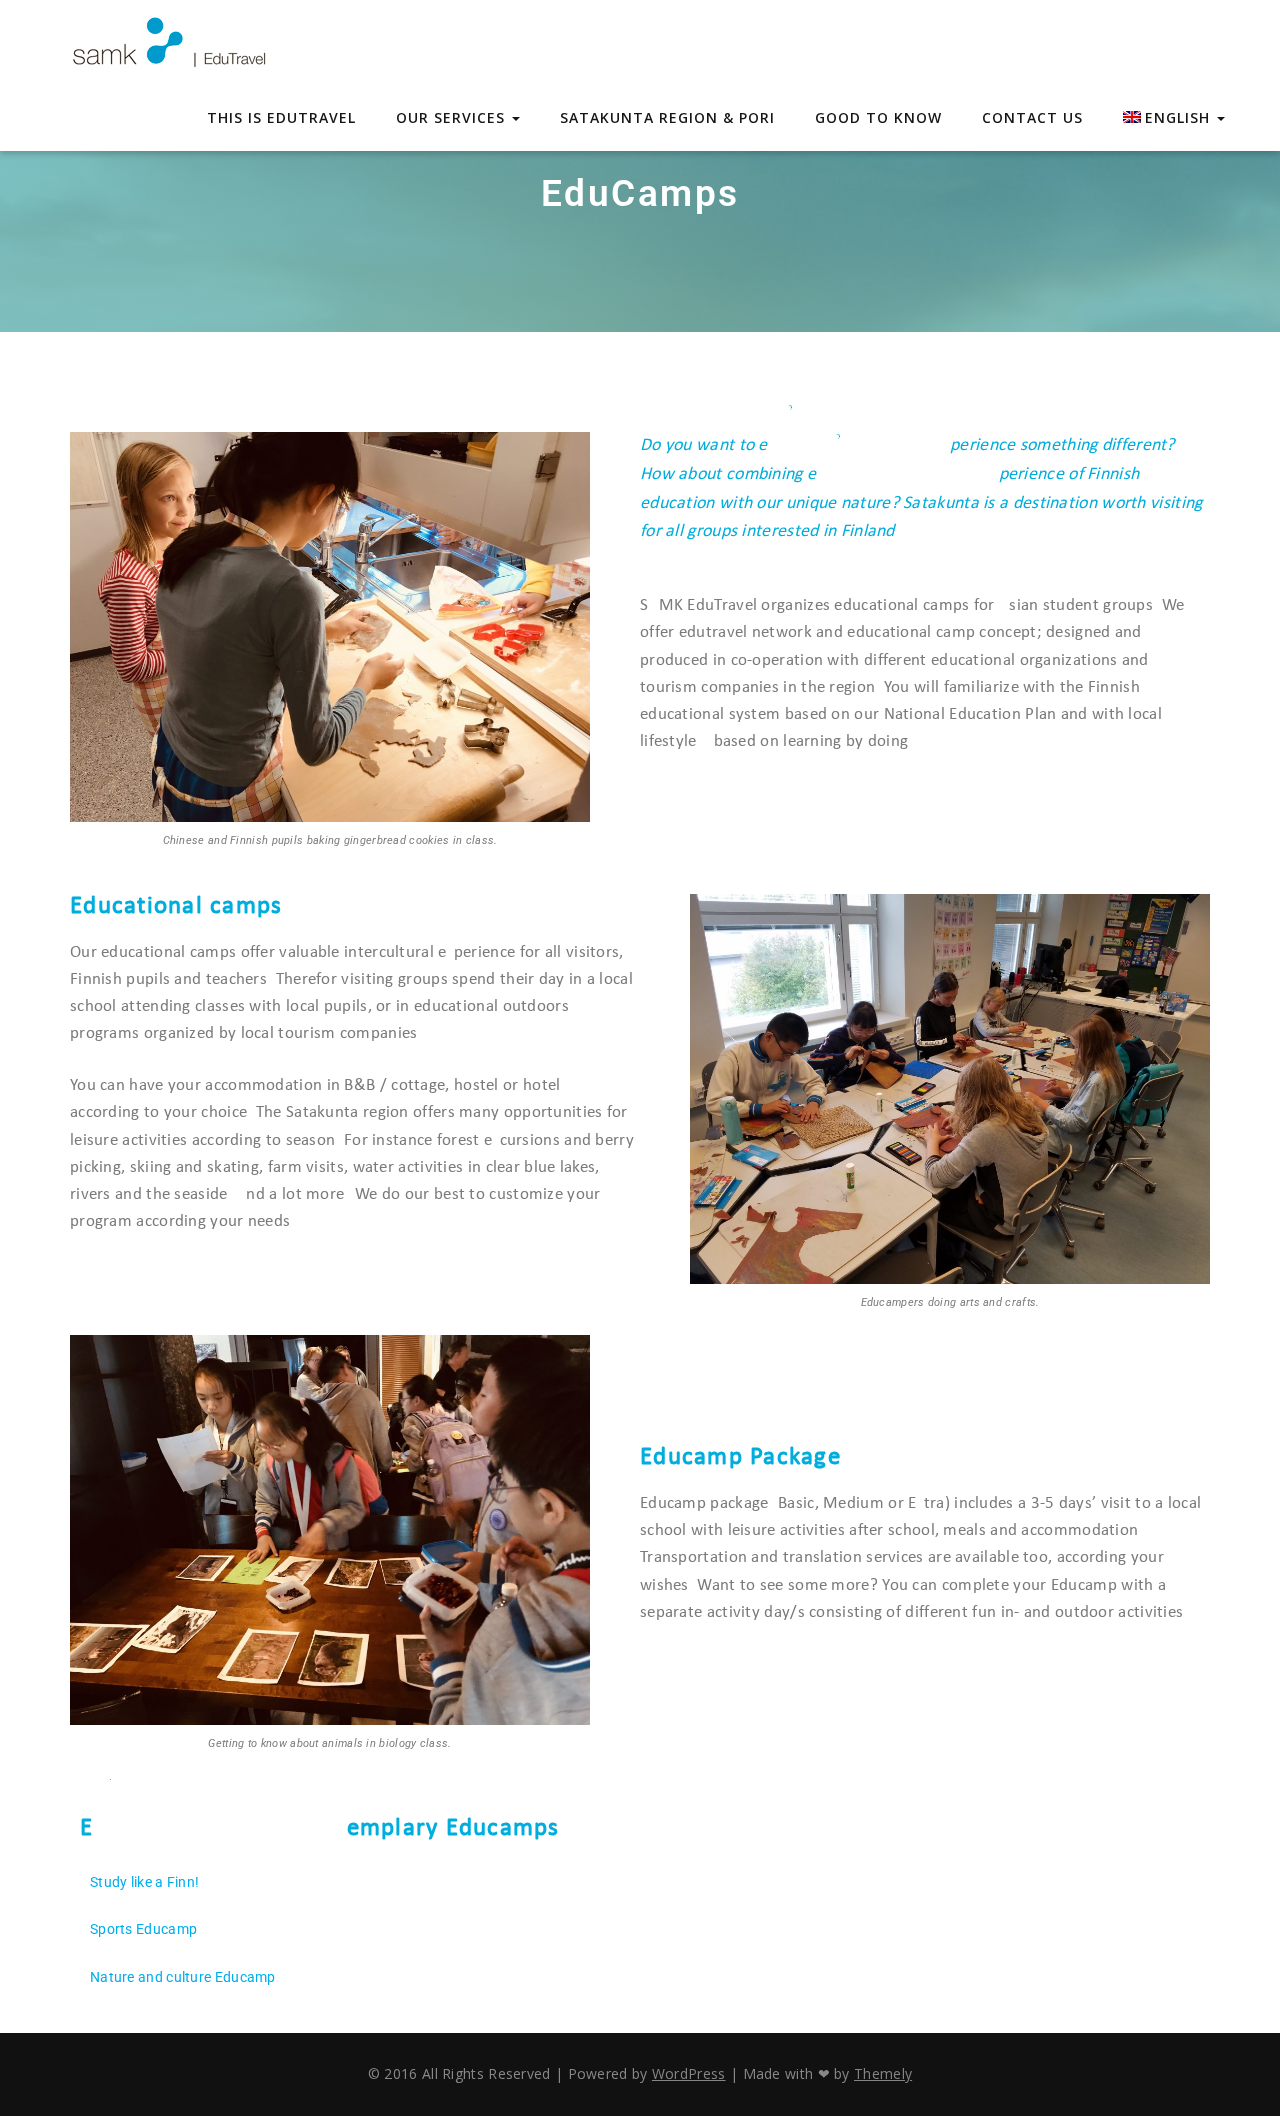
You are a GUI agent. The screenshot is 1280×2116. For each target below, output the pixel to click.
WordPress (689, 2073)
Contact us (1032, 117)
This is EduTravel (281, 117)
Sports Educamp (143, 1929)
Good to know (878, 117)
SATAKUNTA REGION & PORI (667, 117)
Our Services (453, 117)
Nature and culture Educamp (183, 1977)
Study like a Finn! (144, 1882)
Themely (883, 2073)
